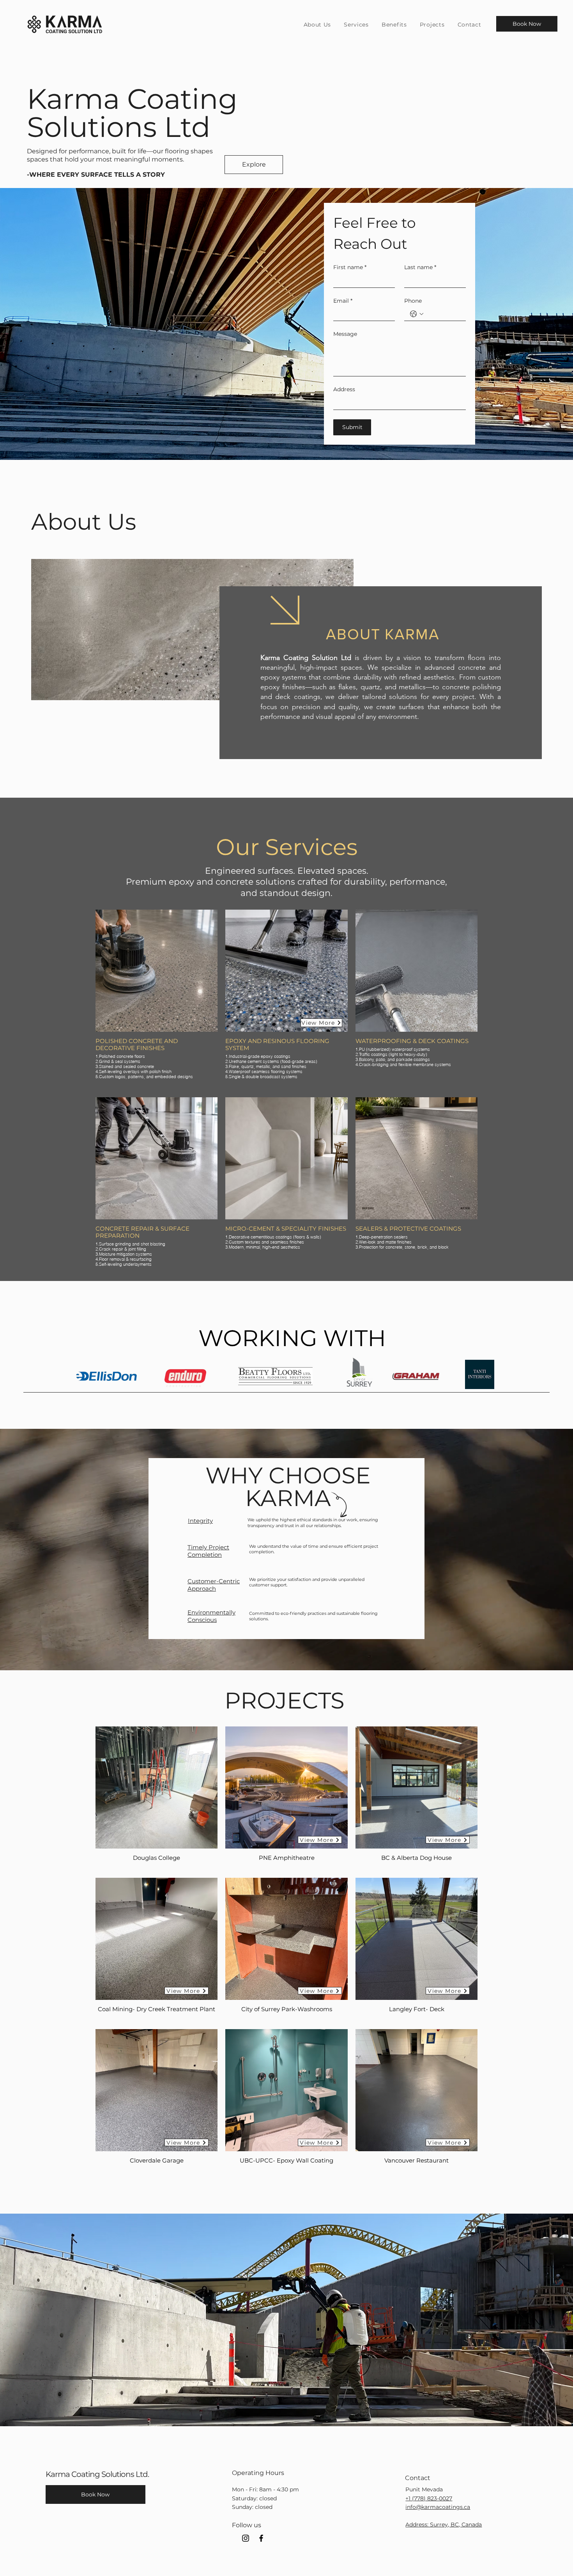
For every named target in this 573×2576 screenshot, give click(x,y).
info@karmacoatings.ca (438, 2507)
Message (345, 334)
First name (350, 267)
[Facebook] (261, 2538)
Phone (413, 301)
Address (344, 389)
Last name (420, 267)
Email (343, 301)
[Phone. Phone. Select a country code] (417, 314)
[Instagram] (246, 2538)
